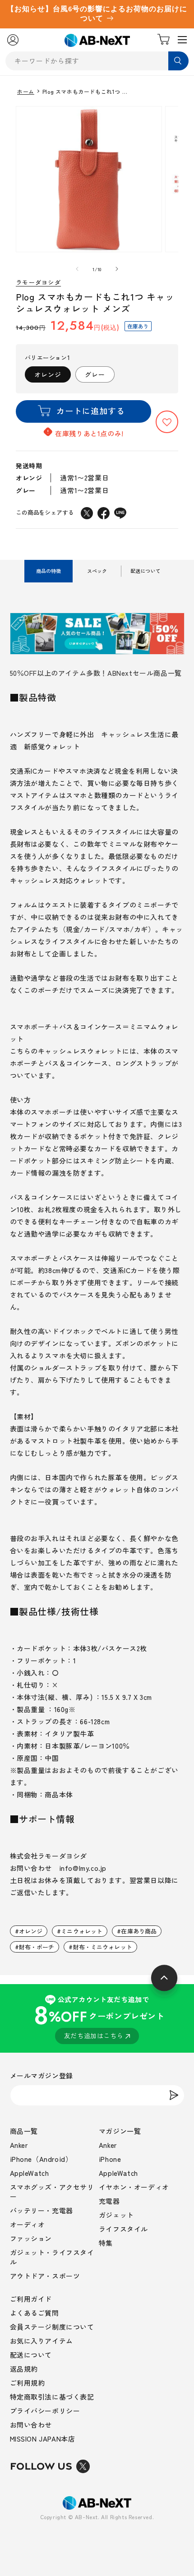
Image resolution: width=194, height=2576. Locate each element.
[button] (167, 422)
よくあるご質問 (35, 2313)
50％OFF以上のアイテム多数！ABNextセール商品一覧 (96, 673)
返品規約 (24, 2369)
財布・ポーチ (37, 1947)
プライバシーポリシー (45, 2411)
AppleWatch (30, 2173)
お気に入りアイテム (42, 2341)
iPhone (110, 2159)
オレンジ (48, 374)
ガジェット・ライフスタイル (52, 2257)
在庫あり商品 (139, 1931)
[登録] (174, 2095)
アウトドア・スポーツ (45, 2276)
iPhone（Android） (41, 2159)
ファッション (31, 2238)
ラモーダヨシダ (38, 283)
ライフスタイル (123, 2229)
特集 (106, 2243)
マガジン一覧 (120, 2131)
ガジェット (116, 2215)
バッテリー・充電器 (42, 2210)
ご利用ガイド (31, 2299)
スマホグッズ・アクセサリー (52, 2192)
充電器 (109, 2201)
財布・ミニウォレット (103, 1947)
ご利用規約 (28, 2383)
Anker (19, 2145)
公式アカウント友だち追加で (99, 2017)
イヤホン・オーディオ (134, 2187)
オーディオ (28, 2224)
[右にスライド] (117, 269)
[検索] (178, 61)
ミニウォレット (82, 1931)
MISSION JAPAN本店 (43, 2439)
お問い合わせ (31, 2425)
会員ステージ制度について (52, 2327)
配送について (31, 2355)
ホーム (26, 92)
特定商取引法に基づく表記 (52, 2397)
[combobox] (97, 61)
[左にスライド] (77, 269)
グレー (95, 374)
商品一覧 (24, 2131)
